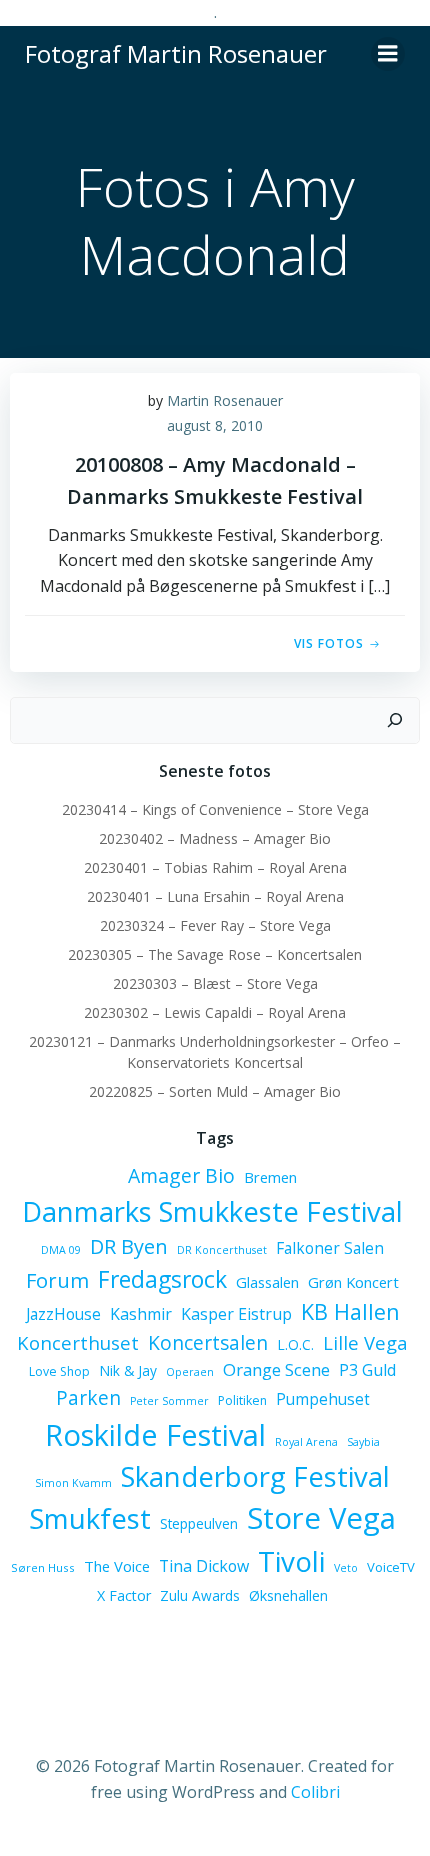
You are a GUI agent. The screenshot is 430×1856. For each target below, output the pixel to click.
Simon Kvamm (73, 1483)
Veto (346, 1568)
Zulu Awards (200, 1595)
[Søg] (395, 721)
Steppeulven (199, 1523)
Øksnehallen (288, 1595)
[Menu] (388, 54)
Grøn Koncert (353, 1282)
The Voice (117, 1566)
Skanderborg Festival (255, 1476)
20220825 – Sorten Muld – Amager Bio (215, 1091)
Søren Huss (43, 1567)
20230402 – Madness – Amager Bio (215, 838)
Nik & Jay (128, 1370)
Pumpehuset (323, 1399)
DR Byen (129, 1246)
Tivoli (291, 1561)
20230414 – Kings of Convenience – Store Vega (215, 809)
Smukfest (90, 1518)
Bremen (270, 1177)
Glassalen (267, 1282)
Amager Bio (181, 1175)
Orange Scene (276, 1369)
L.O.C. (295, 1344)
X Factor (124, 1595)
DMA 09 (61, 1250)
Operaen (190, 1372)
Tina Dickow (204, 1566)
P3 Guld (367, 1370)
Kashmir (141, 1314)
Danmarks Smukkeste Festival (212, 1211)
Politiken (242, 1400)
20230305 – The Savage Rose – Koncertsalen (215, 954)
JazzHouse (63, 1314)
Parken (88, 1398)
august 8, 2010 (215, 425)
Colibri (315, 1792)
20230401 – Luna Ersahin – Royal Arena (215, 896)
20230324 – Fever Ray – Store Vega (215, 925)
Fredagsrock (162, 1279)
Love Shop (59, 1371)
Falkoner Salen (330, 1248)
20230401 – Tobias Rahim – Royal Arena (215, 867)
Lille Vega (365, 1342)
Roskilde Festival (155, 1434)
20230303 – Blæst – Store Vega (215, 983)
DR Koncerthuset (222, 1250)
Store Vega (321, 1518)
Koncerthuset (78, 1342)
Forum (57, 1280)
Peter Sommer (169, 1401)
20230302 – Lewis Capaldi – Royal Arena (215, 1012)
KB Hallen (350, 1311)
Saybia (363, 1442)
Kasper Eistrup (236, 1314)
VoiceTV (391, 1567)
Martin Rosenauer (225, 400)
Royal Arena (306, 1442)
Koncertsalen (208, 1343)
